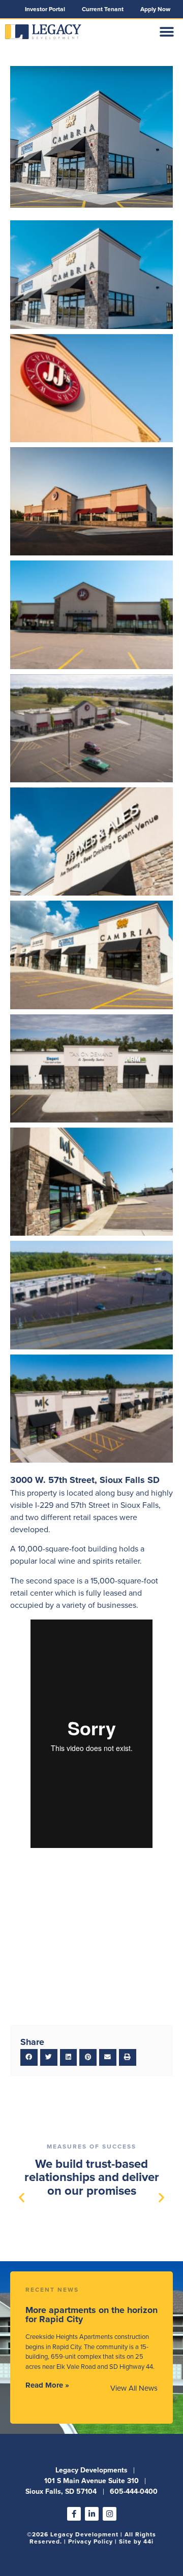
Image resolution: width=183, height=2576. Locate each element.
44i (148, 2541)
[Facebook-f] (74, 2514)
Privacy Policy (90, 2541)
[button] (166, 32)
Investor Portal (45, 9)
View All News (134, 2388)
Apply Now (155, 9)
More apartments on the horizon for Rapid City (91, 2315)
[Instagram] (110, 2514)
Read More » (47, 2385)
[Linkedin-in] (92, 2514)
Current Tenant (103, 9)
